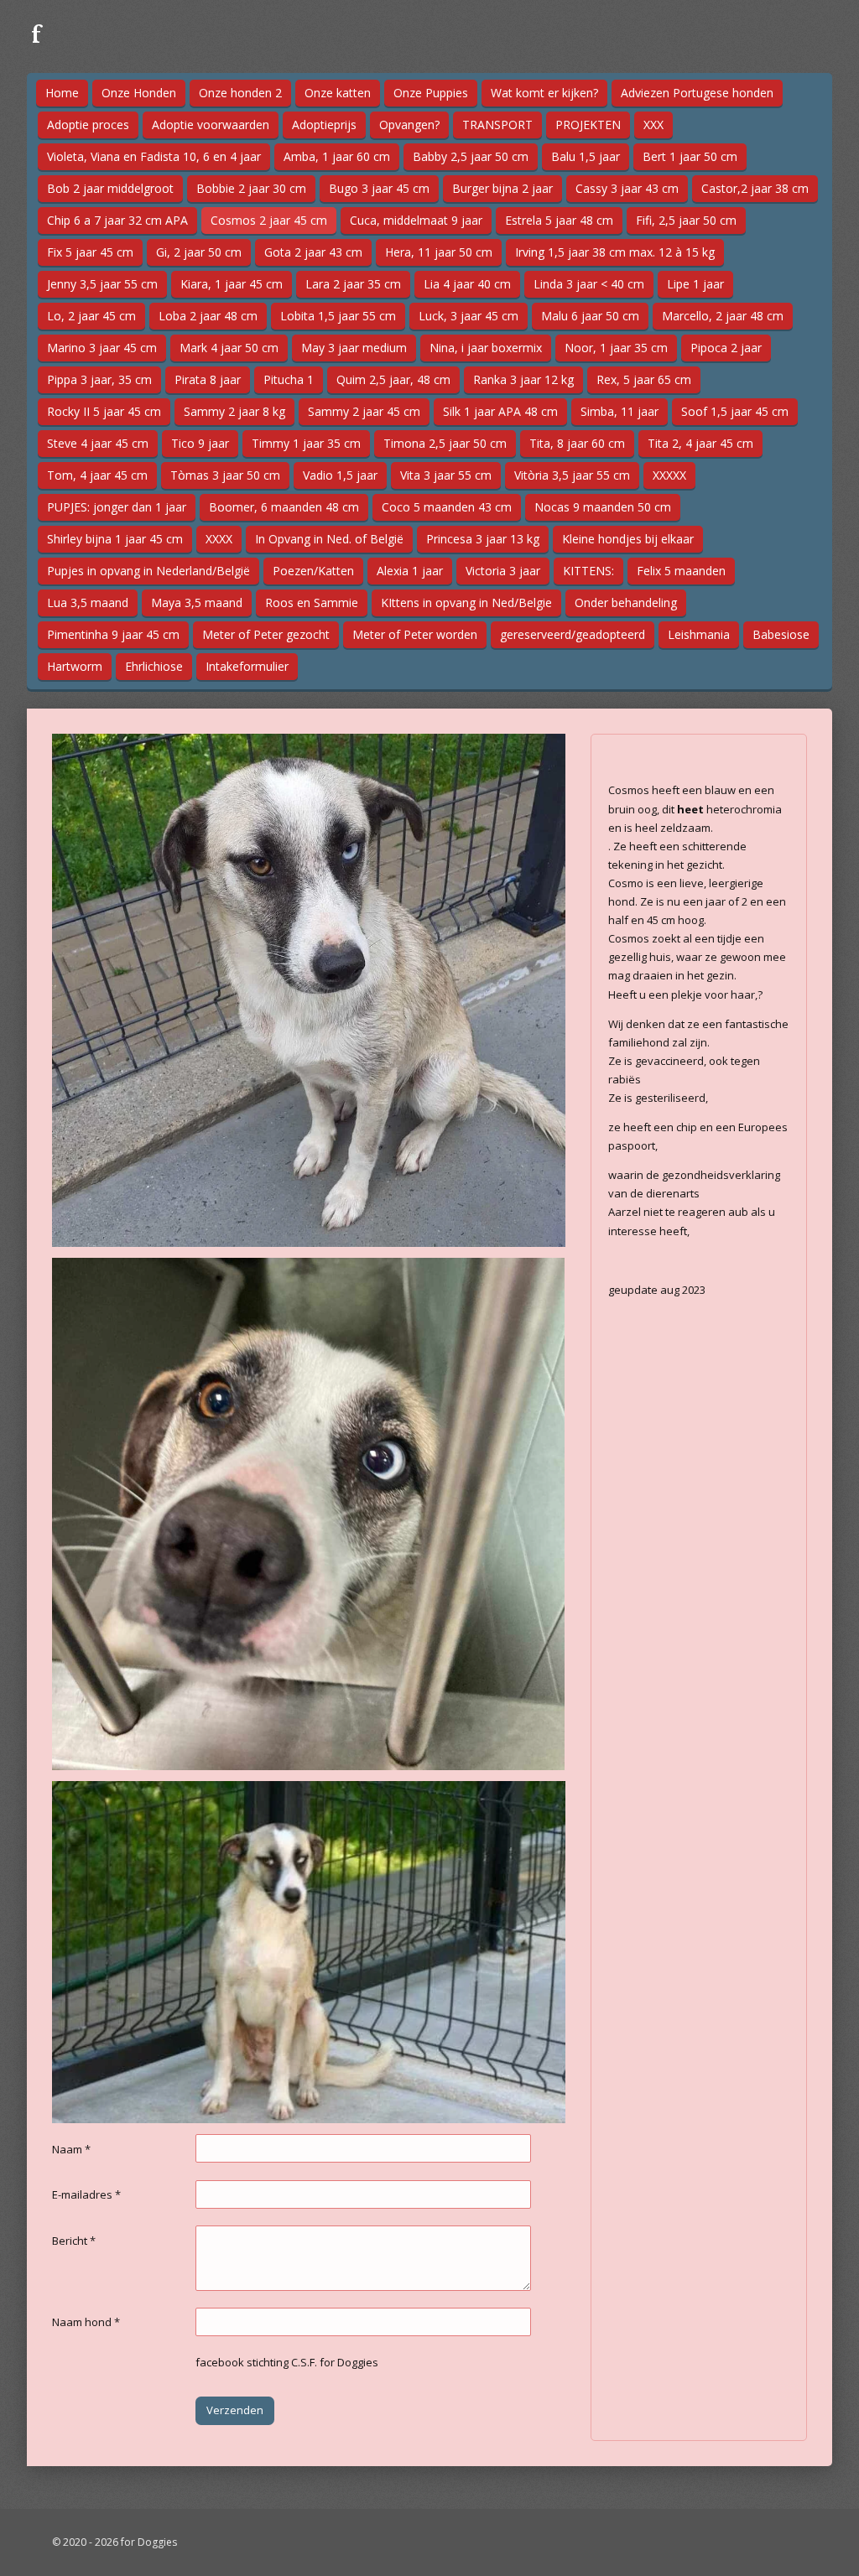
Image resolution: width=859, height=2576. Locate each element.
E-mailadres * (86, 2194)
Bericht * (74, 2241)
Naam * (71, 2149)
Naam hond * (86, 2322)
